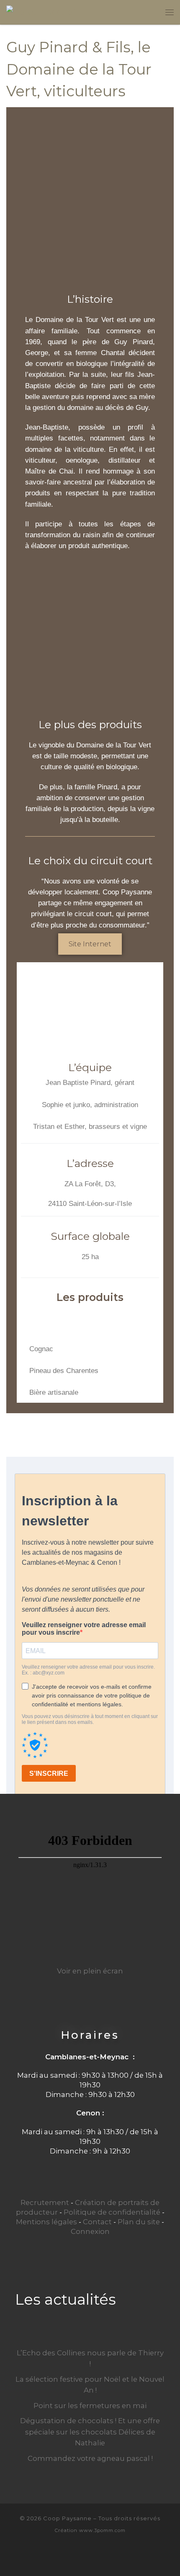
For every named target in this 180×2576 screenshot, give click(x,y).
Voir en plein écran (90, 1971)
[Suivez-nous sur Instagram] (104, 2556)
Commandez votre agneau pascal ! (90, 2458)
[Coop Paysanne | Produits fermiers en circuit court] (42, 12)
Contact (97, 2222)
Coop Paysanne (67, 2518)
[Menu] (170, 12)
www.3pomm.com (102, 2530)
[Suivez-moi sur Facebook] (90, 2556)
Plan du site (139, 2222)
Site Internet (90, 944)
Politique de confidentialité (112, 2212)
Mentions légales (46, 2222)
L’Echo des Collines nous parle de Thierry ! (90, 2358)
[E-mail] (76, 2556)
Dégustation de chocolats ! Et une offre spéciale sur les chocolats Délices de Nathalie (90, 2432)
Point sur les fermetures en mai (90, 2406)
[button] (29, 1319)
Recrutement (45, 2202)
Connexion (90, 2231)
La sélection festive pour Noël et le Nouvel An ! (90, 2385)
